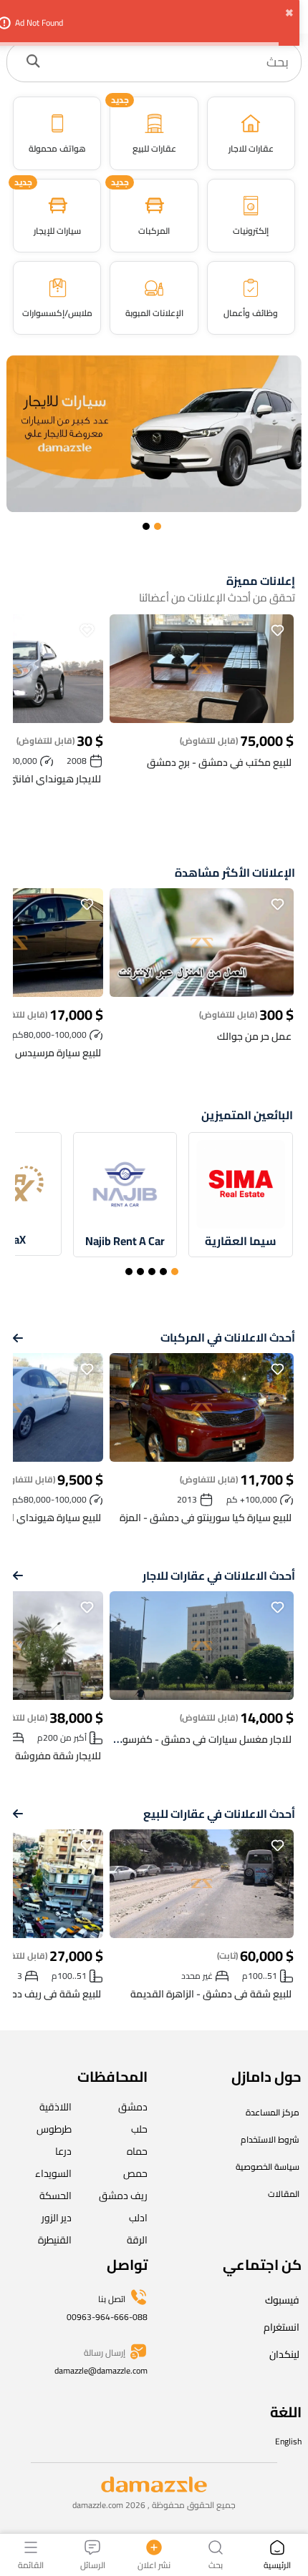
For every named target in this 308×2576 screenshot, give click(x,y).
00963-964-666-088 (107, 2317)
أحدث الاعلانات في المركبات (228, 1338)
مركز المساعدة (273, 2112)
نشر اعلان (154, 2564)
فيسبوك (282, 2300)
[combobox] (169, 62)
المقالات (284, 2194)
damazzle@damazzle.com (101, 2370)
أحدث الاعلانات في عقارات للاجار (219, 1576)
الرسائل (93, 2564)
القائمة (31, 2564)
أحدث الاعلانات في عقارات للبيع (219, 1814)
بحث (216, 2564)
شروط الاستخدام (270, 2139)
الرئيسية (277, 2564)
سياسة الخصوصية (268, 2167)
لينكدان (284, 2354)
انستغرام (281, 2327)
